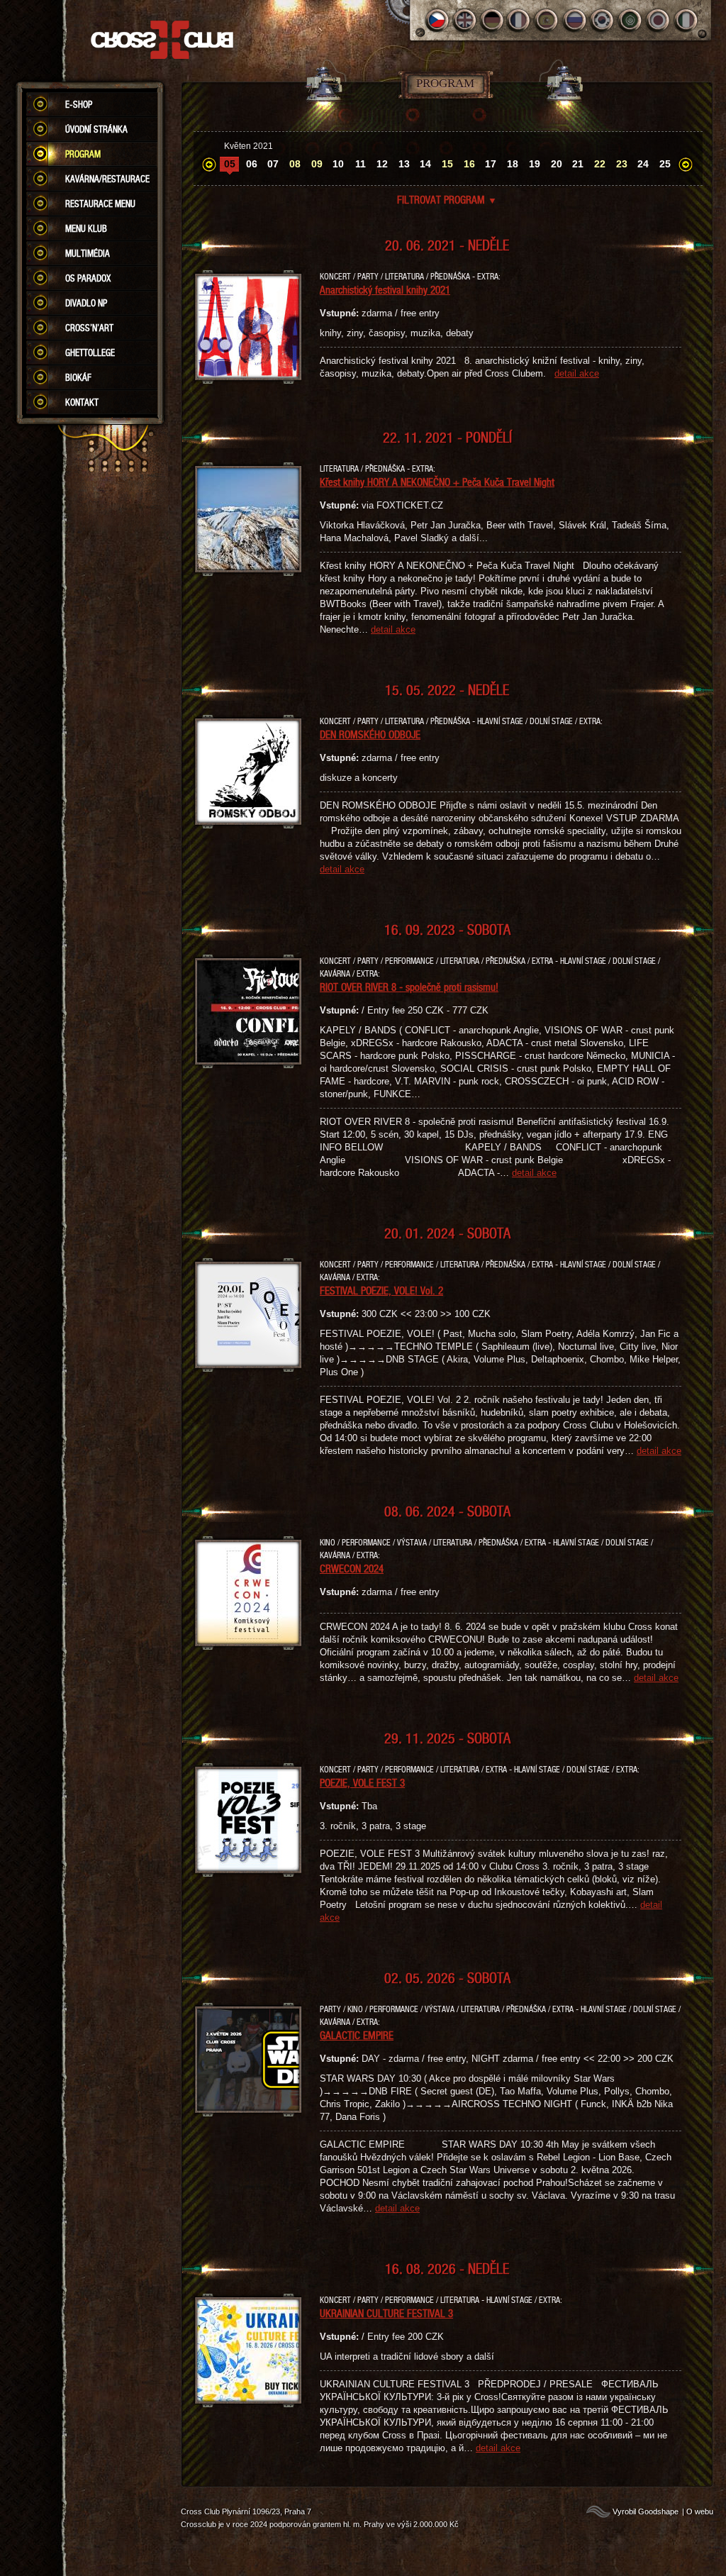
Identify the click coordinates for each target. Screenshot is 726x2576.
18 (513, 164)
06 (252, 164)
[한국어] (603, 20)
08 (295, 164)
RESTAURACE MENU (100, 204)
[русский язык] (575, 20)
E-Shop (79, 104)
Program (83, 154)
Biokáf (78, 377)
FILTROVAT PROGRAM (447, 199)
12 (382, 164)
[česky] (437, 20)
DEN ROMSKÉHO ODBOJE (370, 734)
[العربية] (631, 20)
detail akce (577, 373)
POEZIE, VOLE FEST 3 (362, 1782)
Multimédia (88, 253)
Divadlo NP (86, 303)
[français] (520, 20)
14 (425, 164)
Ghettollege (90, 352)
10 (338, 164)
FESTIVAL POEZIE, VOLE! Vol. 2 (381, 1290)
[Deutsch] (492, 20)
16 (469, 164)
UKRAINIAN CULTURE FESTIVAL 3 (386, 2313)
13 (404, 164)
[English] (465, 20)
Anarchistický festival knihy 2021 (385, 289)
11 (361, 164)
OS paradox (88, 278)
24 (643, 164)
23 (622, 164)
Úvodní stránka (96, 129)
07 (273, 164)
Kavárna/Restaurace (107, 179)
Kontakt (82, 402)
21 (578, 164)
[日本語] (658, 20)
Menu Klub (86, 228)
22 (600, 164)
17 (491, 164)
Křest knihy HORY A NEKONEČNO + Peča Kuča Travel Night (437, 482)
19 (535, 164)
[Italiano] (686, 20)
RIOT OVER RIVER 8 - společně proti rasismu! (409, 987)
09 (317, 164)
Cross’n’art (89, 328)
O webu (700, 2511)
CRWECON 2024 (352, 1568)
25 (665, 164)
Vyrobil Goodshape (646, 2511)
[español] (548, 20)
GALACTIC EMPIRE (357, 2035)
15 (447, 164)
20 (557, 164)
